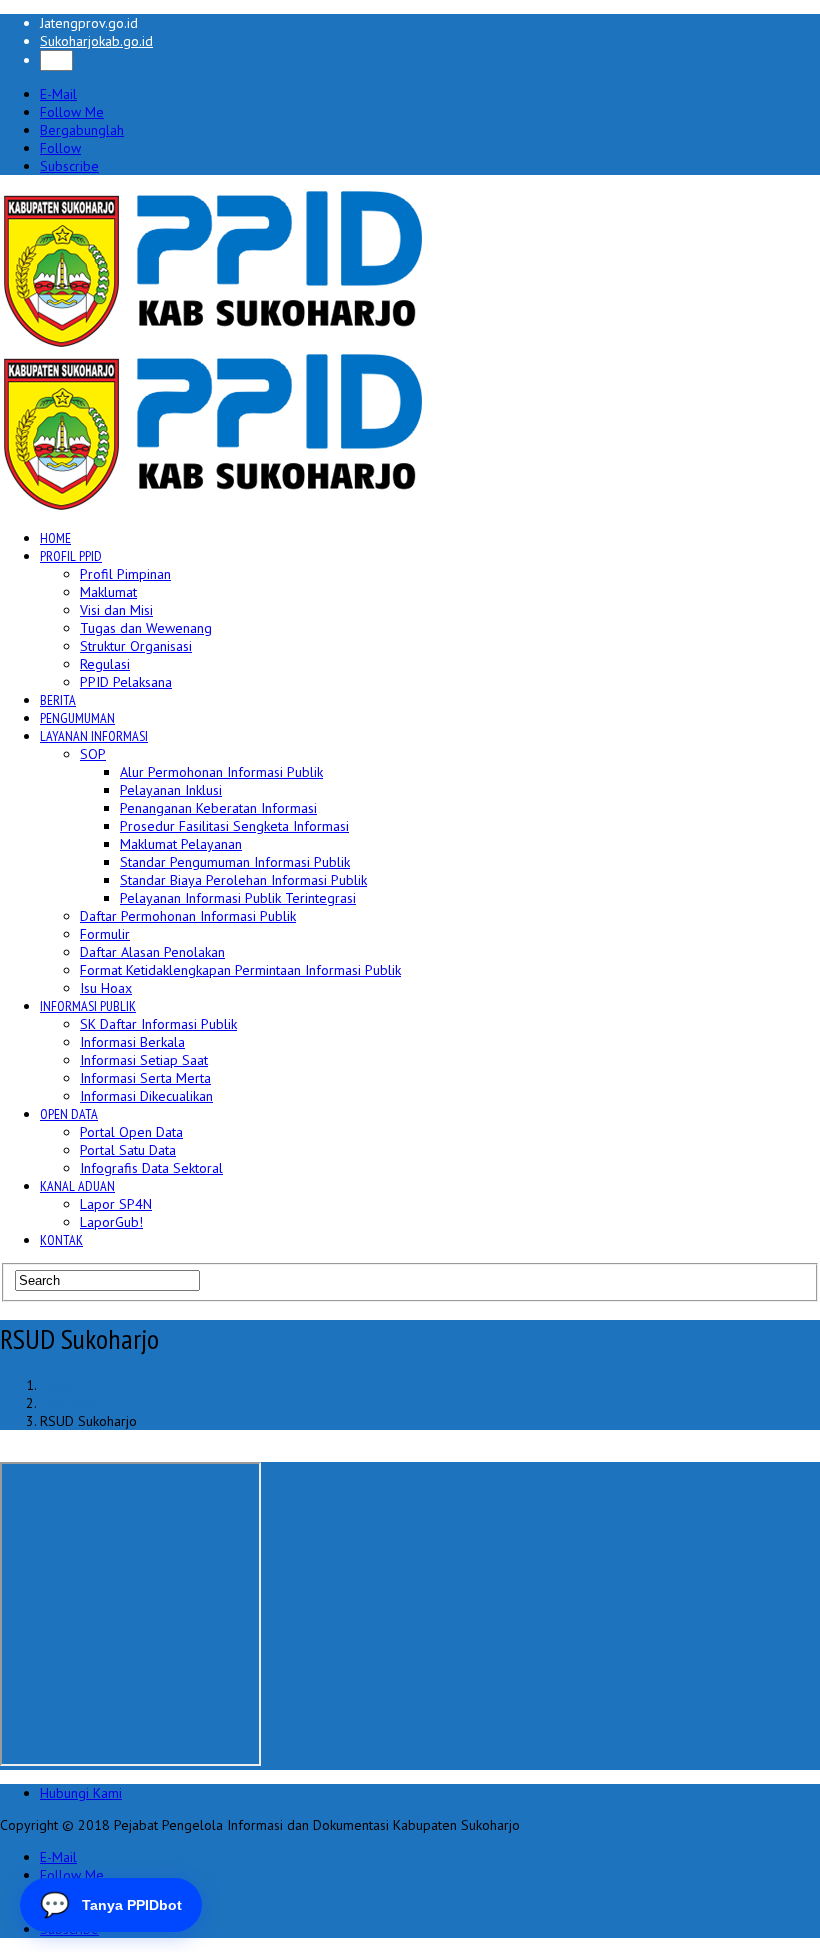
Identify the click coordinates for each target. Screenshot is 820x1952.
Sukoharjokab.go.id (96, 41)
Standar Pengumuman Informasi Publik (235, 862)
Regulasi (105, 664)
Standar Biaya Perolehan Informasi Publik (243, 880)
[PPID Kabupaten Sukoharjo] (214, 343)
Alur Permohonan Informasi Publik (221, 772)
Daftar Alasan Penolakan (152, 952)
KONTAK (61, 1240)
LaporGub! (111, 1222)
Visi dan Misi (116, 610)
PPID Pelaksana (126, 682)
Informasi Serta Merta (145, 1078)
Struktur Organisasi (136, 646)
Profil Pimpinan (125, 574)
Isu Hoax (106, 988)
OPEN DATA (69, 1114)
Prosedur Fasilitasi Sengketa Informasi (234, 826)
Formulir (105, 934)
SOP (93, 754)
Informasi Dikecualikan (146, 1096)
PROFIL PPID (71, 556)
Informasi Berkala (132, 1042)
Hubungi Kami (81, 1793)
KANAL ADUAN (77, 1186)
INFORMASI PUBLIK (88, 1006)
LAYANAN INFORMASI (94, 736)
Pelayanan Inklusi (171, 790)
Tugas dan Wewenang (146, 628)
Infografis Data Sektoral (151, 1168)
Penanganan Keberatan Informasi (218, 808)
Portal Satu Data (128, 1150)
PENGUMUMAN (77, 718)
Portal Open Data (131, 1132)
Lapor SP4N (116, 1204)
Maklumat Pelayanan (181, 844)
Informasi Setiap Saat (144, 1060)
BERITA (58, 700)
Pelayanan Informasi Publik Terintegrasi (238, 898)
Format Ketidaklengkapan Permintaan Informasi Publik (240, 970)
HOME (55, 538)
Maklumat (108, 592)
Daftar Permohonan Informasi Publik (188, 916)
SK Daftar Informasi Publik (158, 1024)
